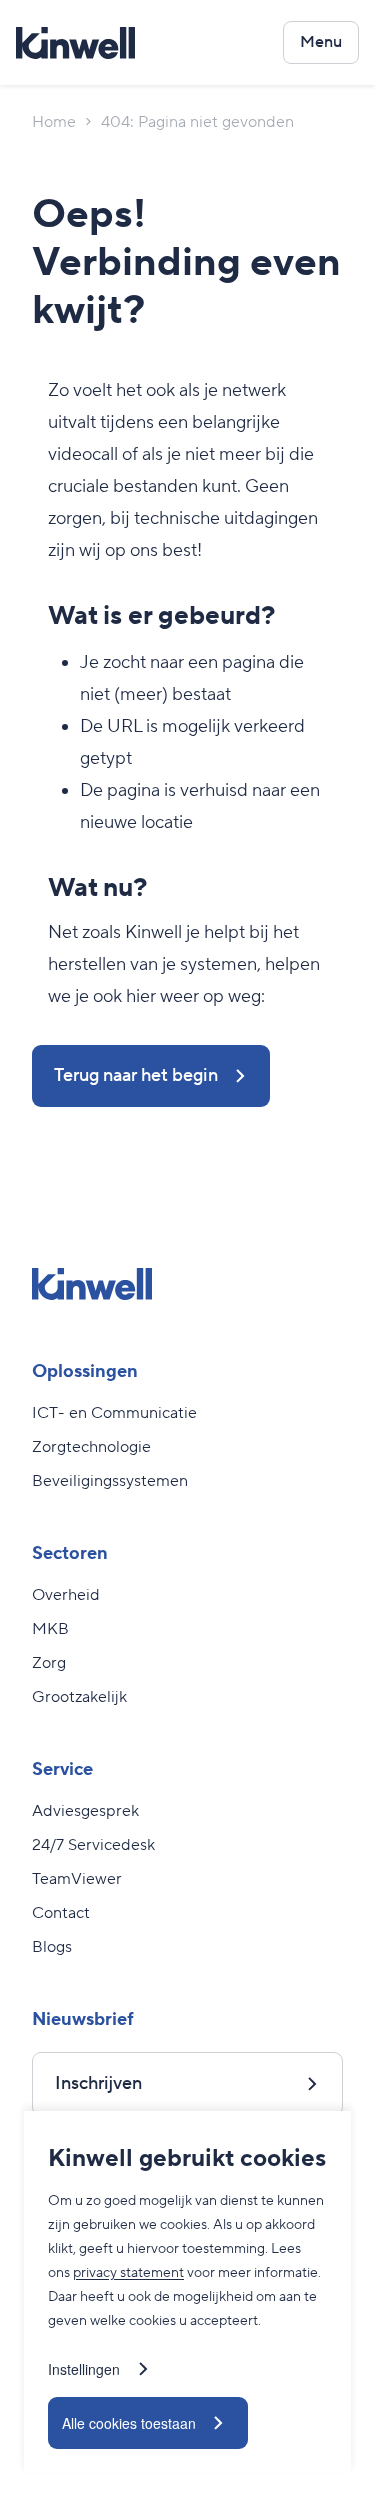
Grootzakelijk (79, 1697)
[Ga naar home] (75, 43)
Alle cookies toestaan (129, 2423)
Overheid (66, 1595)
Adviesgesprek (85, 1811)
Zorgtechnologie (91, 1447)
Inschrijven (98, 2083)
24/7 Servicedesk (93, 1845)
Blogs (52, 1947)
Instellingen (84, 2369)
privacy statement (128, 2273)
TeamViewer (77, 1879)
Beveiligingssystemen (110, 1481)
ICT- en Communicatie (114, 1413)
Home (54, 122)
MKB (50, 1629)
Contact (61, 1913)
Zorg (49, 1663)
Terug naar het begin (136, 1075)
